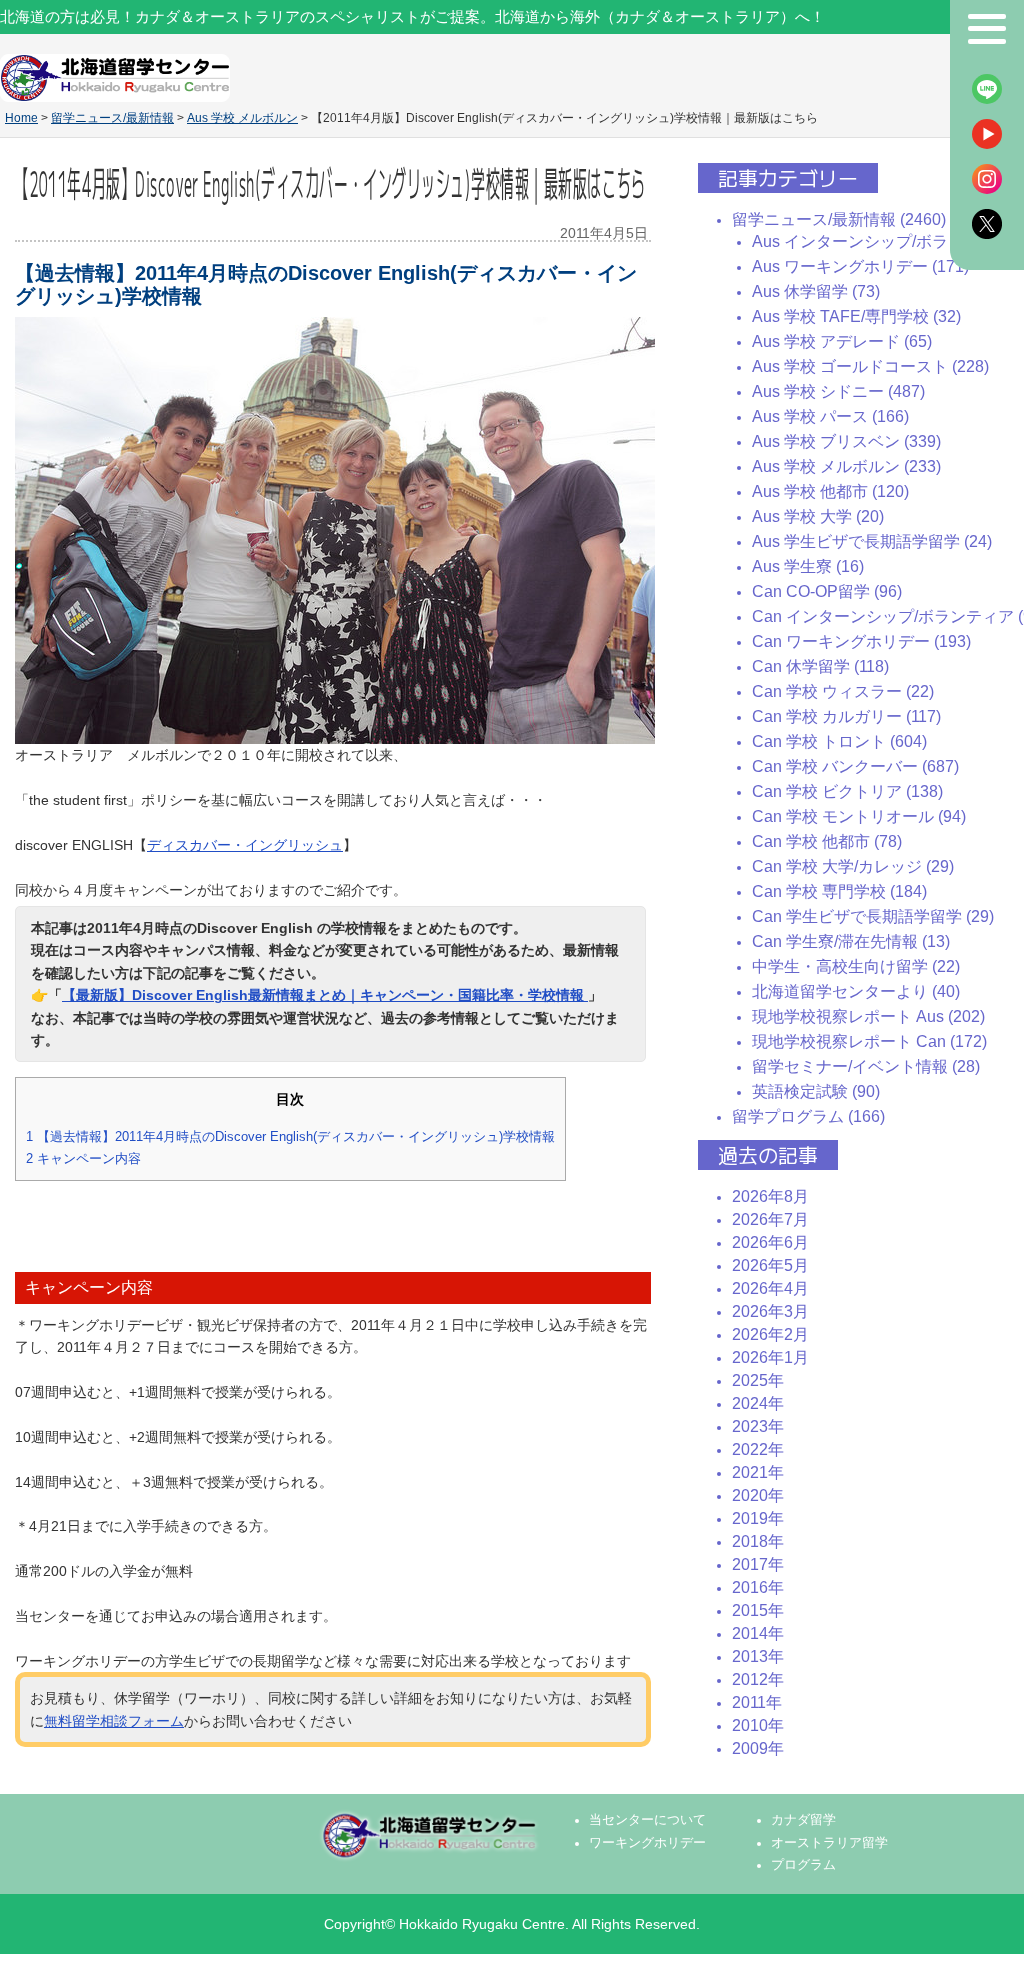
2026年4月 (770, 1288)
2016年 (758, 1587)
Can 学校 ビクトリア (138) (847, 791)
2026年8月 (770, 1196)
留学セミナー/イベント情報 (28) (866, 1066)
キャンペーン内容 (83, 1158)
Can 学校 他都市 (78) (827, 841)
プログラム (803, 1865)
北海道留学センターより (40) (856, 991)
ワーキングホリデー (647, 1843)
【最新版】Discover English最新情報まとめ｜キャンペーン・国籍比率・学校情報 (325, 995)
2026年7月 (770, 1219)
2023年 (758, 1426)
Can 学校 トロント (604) (839, 741)
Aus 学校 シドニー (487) (838, 391)
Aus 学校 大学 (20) (818, 516)
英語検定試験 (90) (816, 1091)
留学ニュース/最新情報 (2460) (839, 219)
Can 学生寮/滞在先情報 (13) (851, 941)
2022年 (758, 1449)
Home (21, 118)
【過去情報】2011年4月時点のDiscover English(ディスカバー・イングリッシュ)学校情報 (290, 1136)
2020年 (758, 1495)
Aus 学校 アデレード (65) (842, 341)
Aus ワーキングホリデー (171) (860, 266)
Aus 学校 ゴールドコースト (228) (870, 366)
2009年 (758, 1748)
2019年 (758, 1518)
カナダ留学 (803, 1820)
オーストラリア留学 (829, 1843)
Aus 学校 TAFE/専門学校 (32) (856, 316)
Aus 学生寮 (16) (808, 566)
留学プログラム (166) (808, 1116)
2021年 (758, 1472)
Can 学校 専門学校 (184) (839, 891)
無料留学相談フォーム (114, 1721)
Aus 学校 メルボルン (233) (846, 466)
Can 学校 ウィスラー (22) (843, 691)
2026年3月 (770, 1311)
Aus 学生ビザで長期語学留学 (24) (872, 541)
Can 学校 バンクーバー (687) (855, 766)
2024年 (758, 1403)
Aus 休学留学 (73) (816, 291)
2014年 (758, 1633)
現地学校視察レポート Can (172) (869, 1041)
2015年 (758, 1610)
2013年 (758, 1656)
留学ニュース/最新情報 (112, 118)
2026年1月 (770, 1357)
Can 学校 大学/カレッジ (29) (853, 866)
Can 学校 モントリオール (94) (859, 816)
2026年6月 (770, 1242)
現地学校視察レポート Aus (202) (868, 1016)
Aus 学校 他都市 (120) (830, 491)
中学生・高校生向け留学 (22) (856, 966)
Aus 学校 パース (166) (830, 416)
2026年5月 (770, 1265)
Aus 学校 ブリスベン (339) (846, 441)
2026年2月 (770, 1334)
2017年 (758, 1564)
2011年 (757, 1702)
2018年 (758, 1541)
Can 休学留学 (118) (820, 666)
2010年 (758, 1725)
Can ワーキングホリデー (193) (861, 641)
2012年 (758, 1679)
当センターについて (647, 1820)
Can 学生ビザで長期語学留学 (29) (873, 916)
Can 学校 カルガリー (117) (846, 716)
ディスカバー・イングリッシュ (245, 845)
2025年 (758, 1380)
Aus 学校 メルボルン (242, 118)
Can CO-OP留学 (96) (827, 591)
